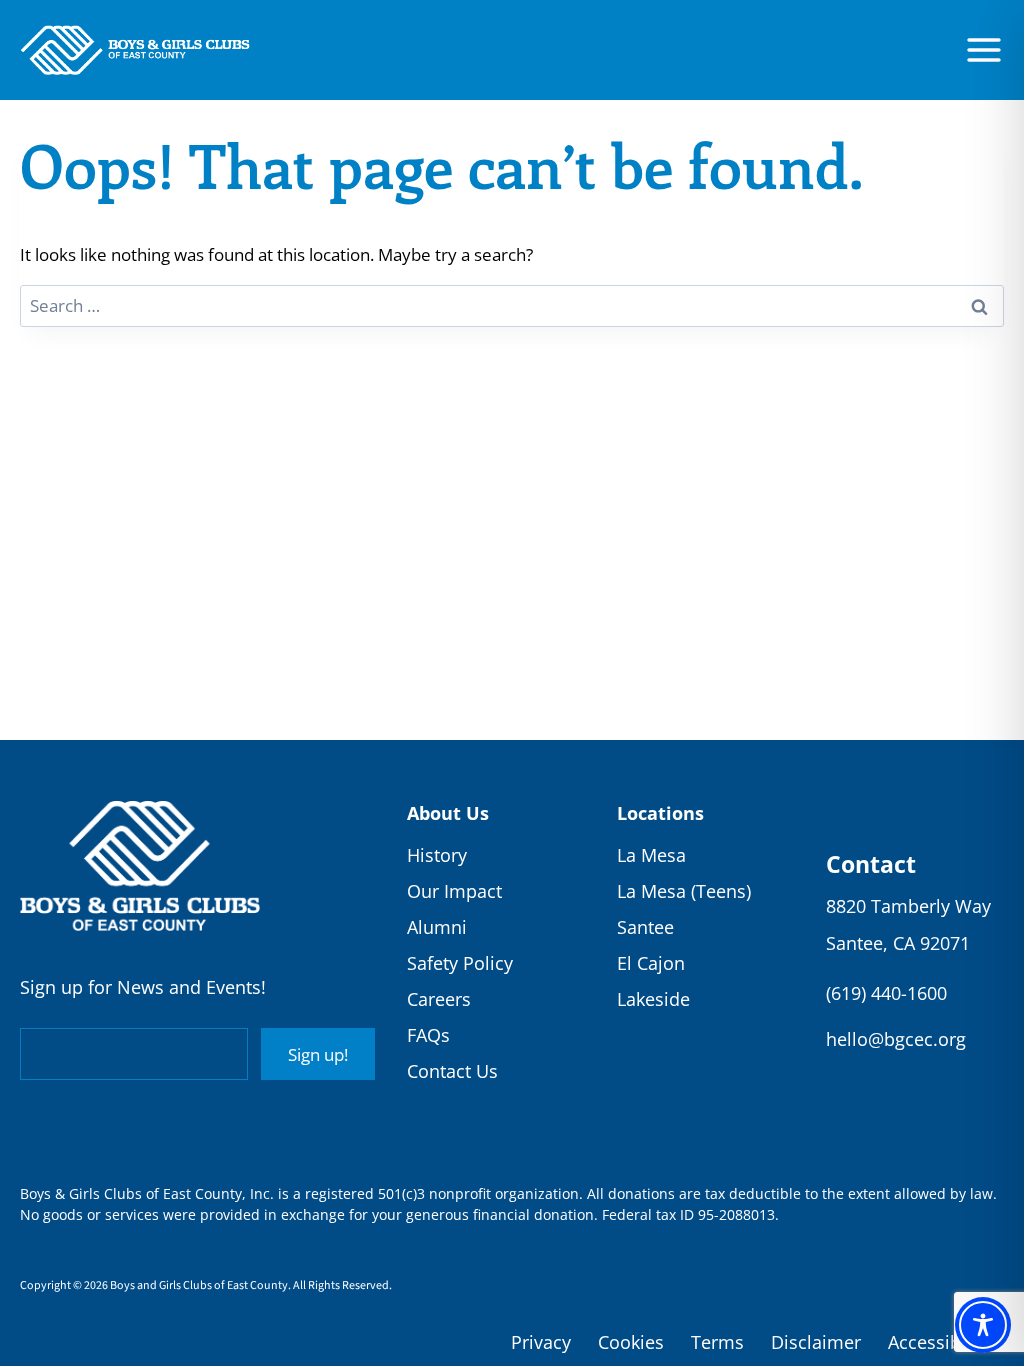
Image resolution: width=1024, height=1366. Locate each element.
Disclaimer (816, 1342)
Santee (645, 927)
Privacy (541, 1342)
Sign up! (318, 1054)
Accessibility (939, 1342)
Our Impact (454, 891)
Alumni (437, 927)
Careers (439, 999)
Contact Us (452, 1071)
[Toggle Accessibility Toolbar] (983, 1325)
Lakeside (653, 999)
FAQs (428, 1035)
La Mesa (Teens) (684, 891)
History (437, 855)
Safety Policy (460, 963)
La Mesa (651, 855)
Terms (717, 1342)
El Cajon (651, 963)
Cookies (631, 1342)
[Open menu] (984, 50)
